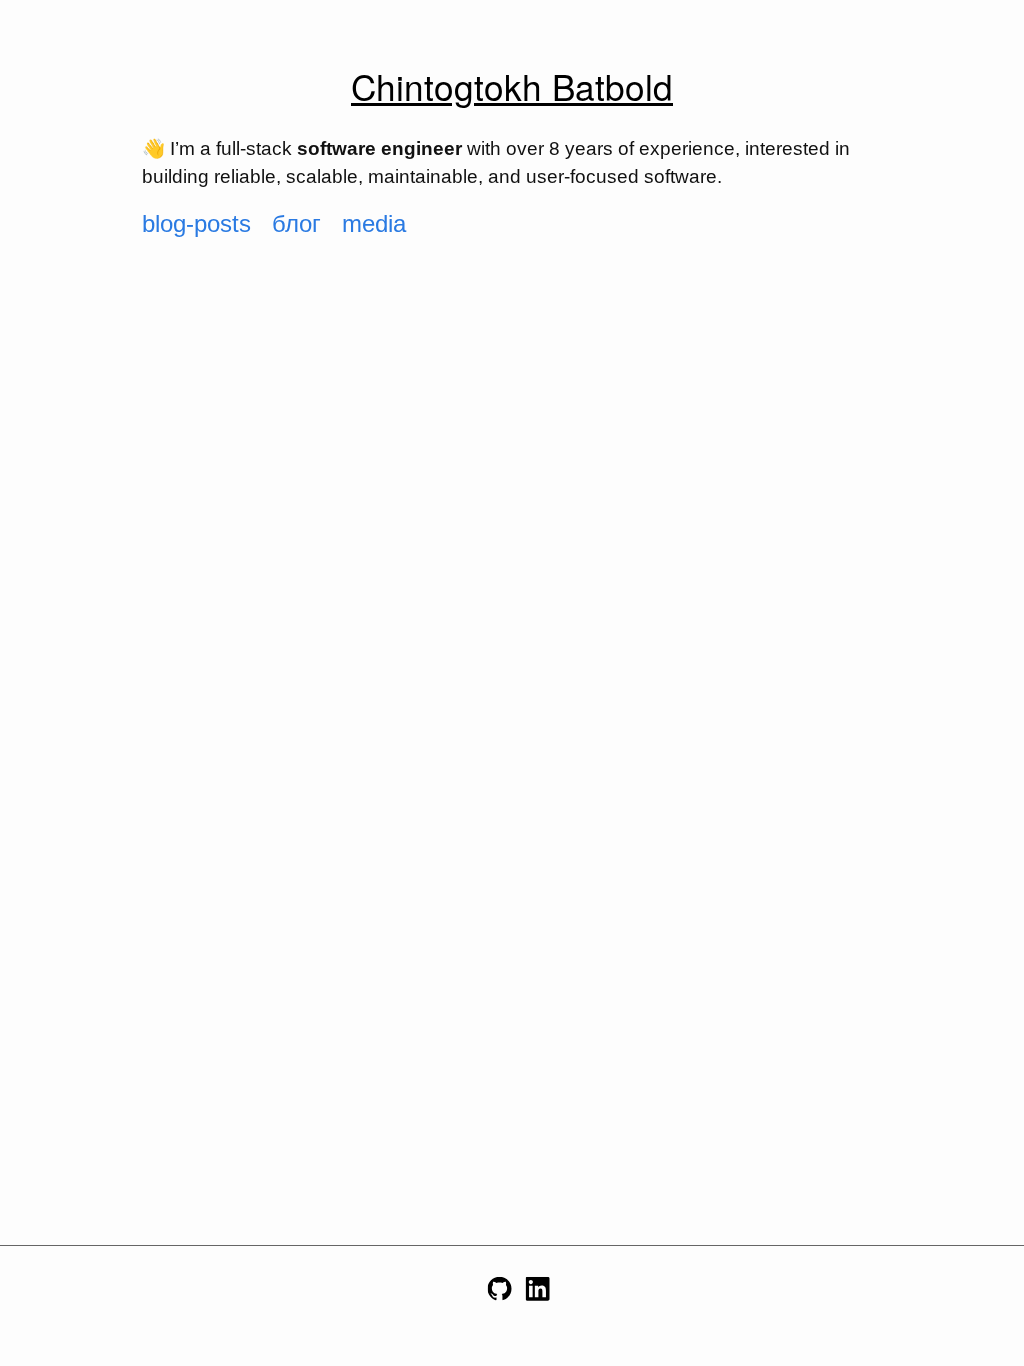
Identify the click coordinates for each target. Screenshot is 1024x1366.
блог (296, 223)
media (374, 223)
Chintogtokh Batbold (512, 86)
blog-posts (196, 223)
